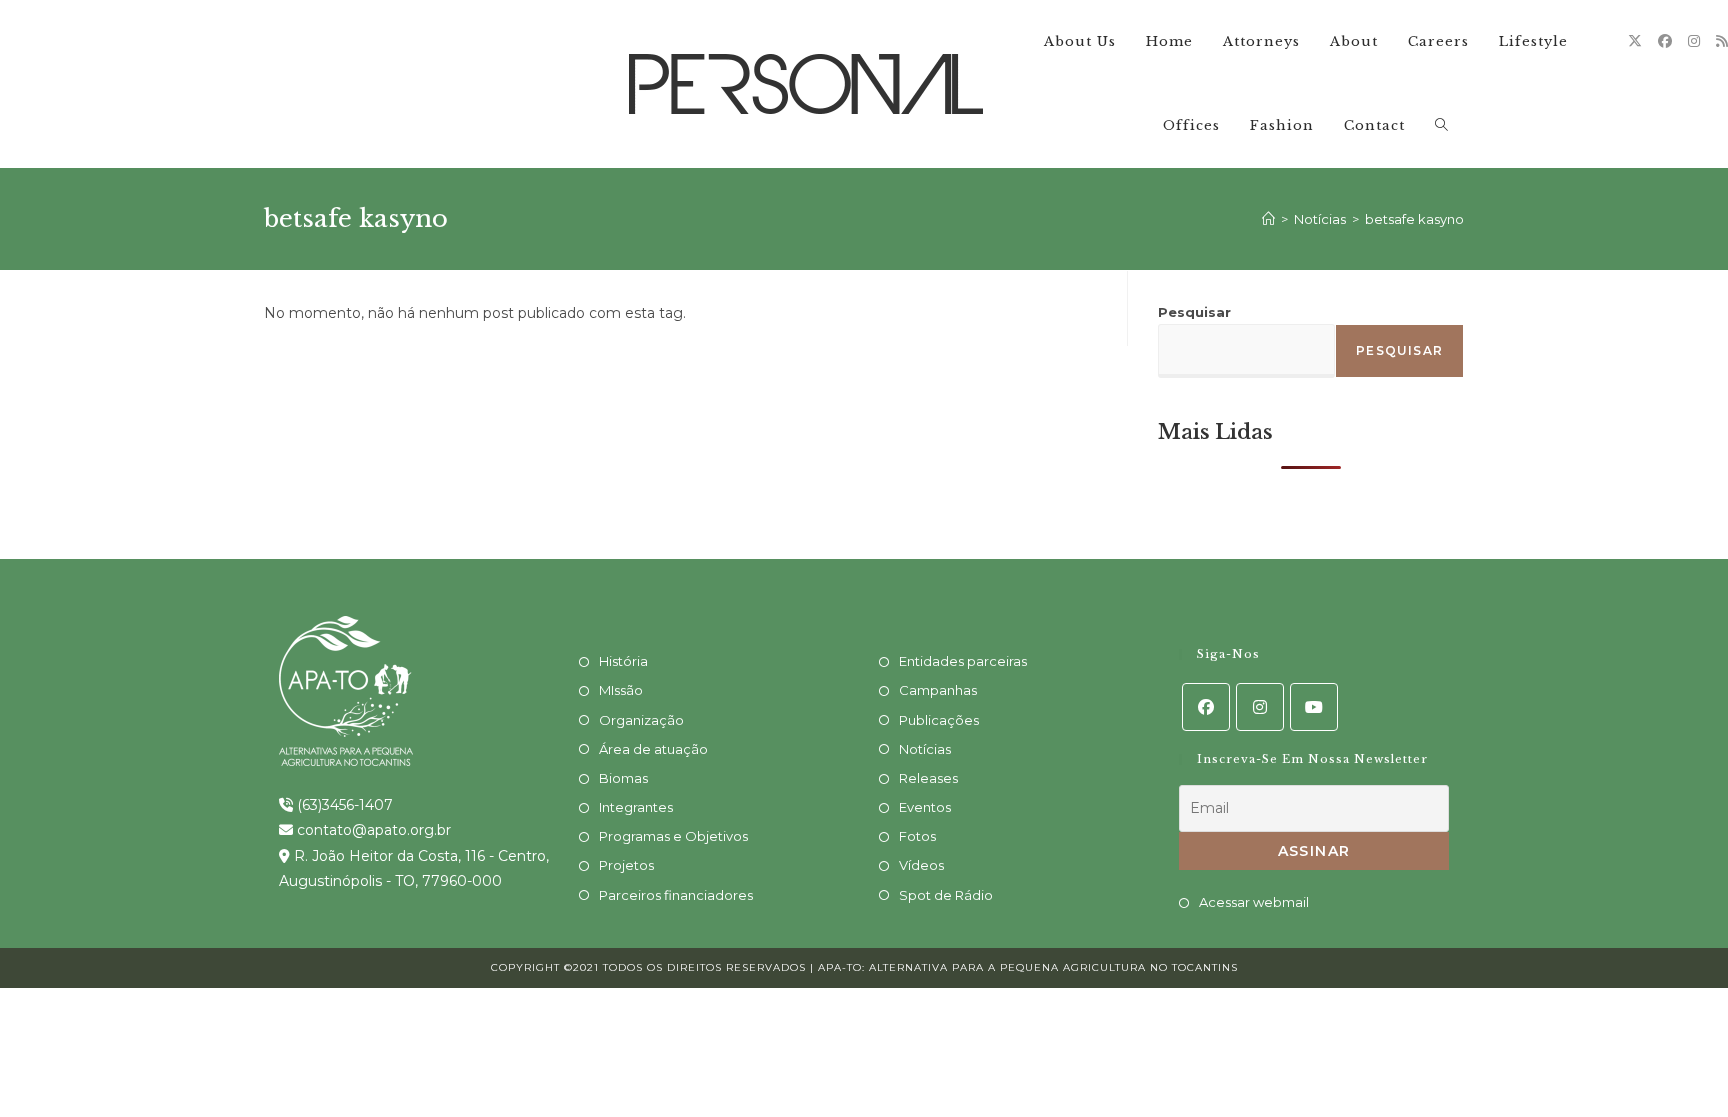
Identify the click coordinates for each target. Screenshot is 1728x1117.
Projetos (626, 865)
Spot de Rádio (946, 895)
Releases (928, 778)
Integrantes (636, 807)
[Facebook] (1665, 41)
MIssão (621, 690)
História (623, 661)
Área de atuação (653, 749)
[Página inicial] (1268, 219)
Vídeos (921, 865)
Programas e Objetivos (673, 836)
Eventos (925, 807)
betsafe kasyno (1414, 219)
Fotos (917, 836)
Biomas (623, 778)
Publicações (939, 720)
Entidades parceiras (963, 661)
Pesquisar (1194, 312)
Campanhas (938, 690)
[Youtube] (1314, 707)
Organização (641, 720)
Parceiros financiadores (676, 895)
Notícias (925, 749)
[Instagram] (1694, 41)
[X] (1635, 41)
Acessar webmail (1254, 902)
